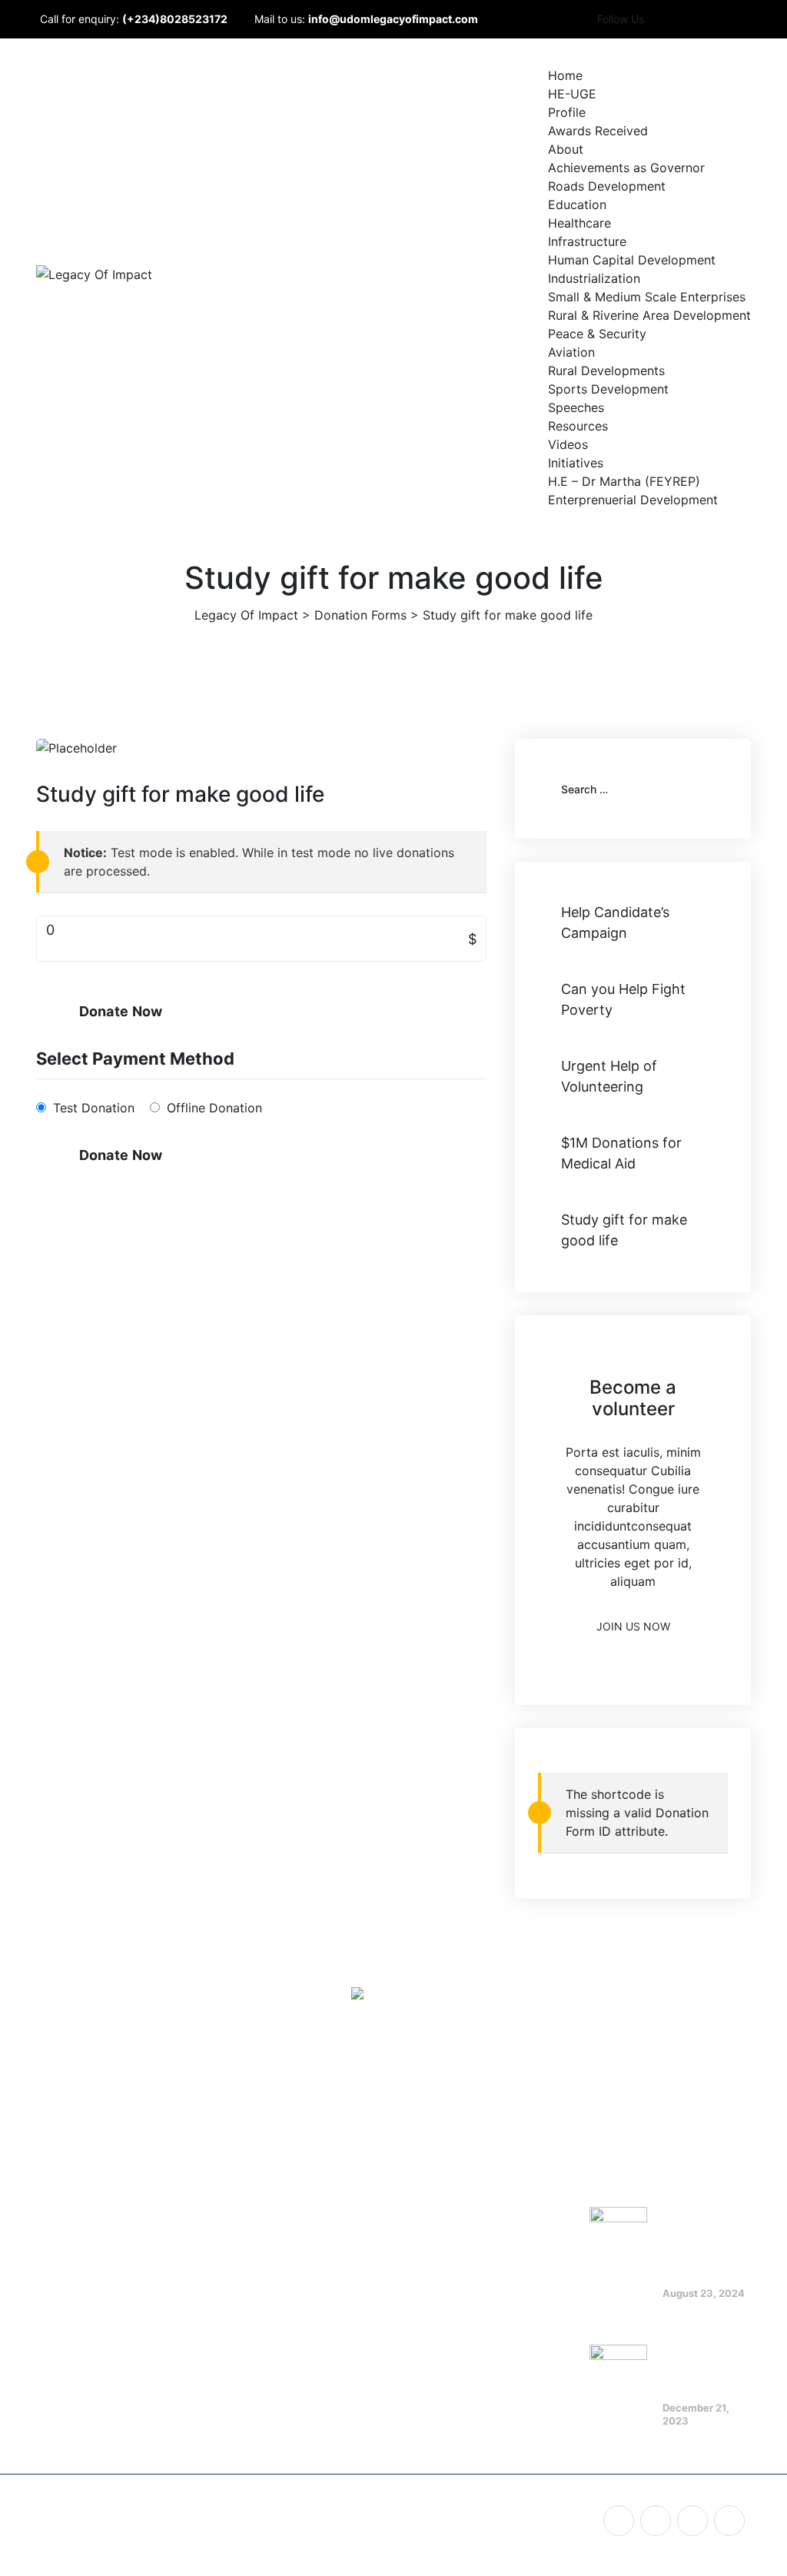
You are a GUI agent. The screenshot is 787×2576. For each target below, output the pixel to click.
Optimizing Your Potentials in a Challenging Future (707, 2358)
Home (565, 75)
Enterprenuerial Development (633, 500)
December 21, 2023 (696, 2414)
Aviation (571, 352)
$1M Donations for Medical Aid (621, 1153)
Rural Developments (606, 371)
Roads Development (607, 186)
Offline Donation (214, 1108)
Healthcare (579, 223)
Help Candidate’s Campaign (615, 922)
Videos (568, 444)
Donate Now (121, 1011)
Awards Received (598, 131)
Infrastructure (587, 241)
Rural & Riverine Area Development (649, 315)
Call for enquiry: (134, 19)
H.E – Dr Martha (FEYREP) (624, 481)
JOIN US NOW (633, 1626)
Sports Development (608, 389)
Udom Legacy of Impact (201, 2515)
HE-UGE (572, 94)
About (566, 149)
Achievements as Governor (626, 168)
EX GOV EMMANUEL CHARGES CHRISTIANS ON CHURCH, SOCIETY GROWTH (702, 2226)
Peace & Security (597, 334)
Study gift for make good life (624, 1230)
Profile (567, 112)
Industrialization (594, 278)
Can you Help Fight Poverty (623, 999)
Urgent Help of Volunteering (609, 1076)
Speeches (576, 407)
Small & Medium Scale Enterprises (647, 297)
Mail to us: (366, 19)
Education (577, 204)
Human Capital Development (632, 260)
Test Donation (94, 1108)
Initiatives (576, 463)
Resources (578, 426)
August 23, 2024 (704, 2293)
